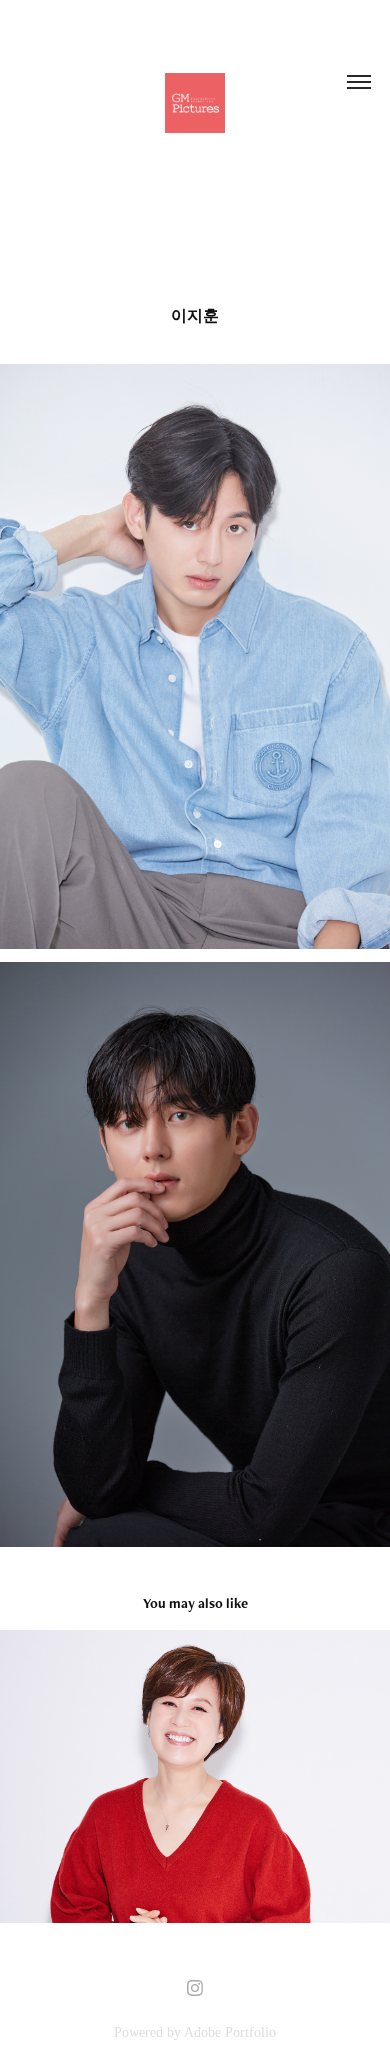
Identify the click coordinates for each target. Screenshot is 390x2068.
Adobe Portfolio (230, 2032)
